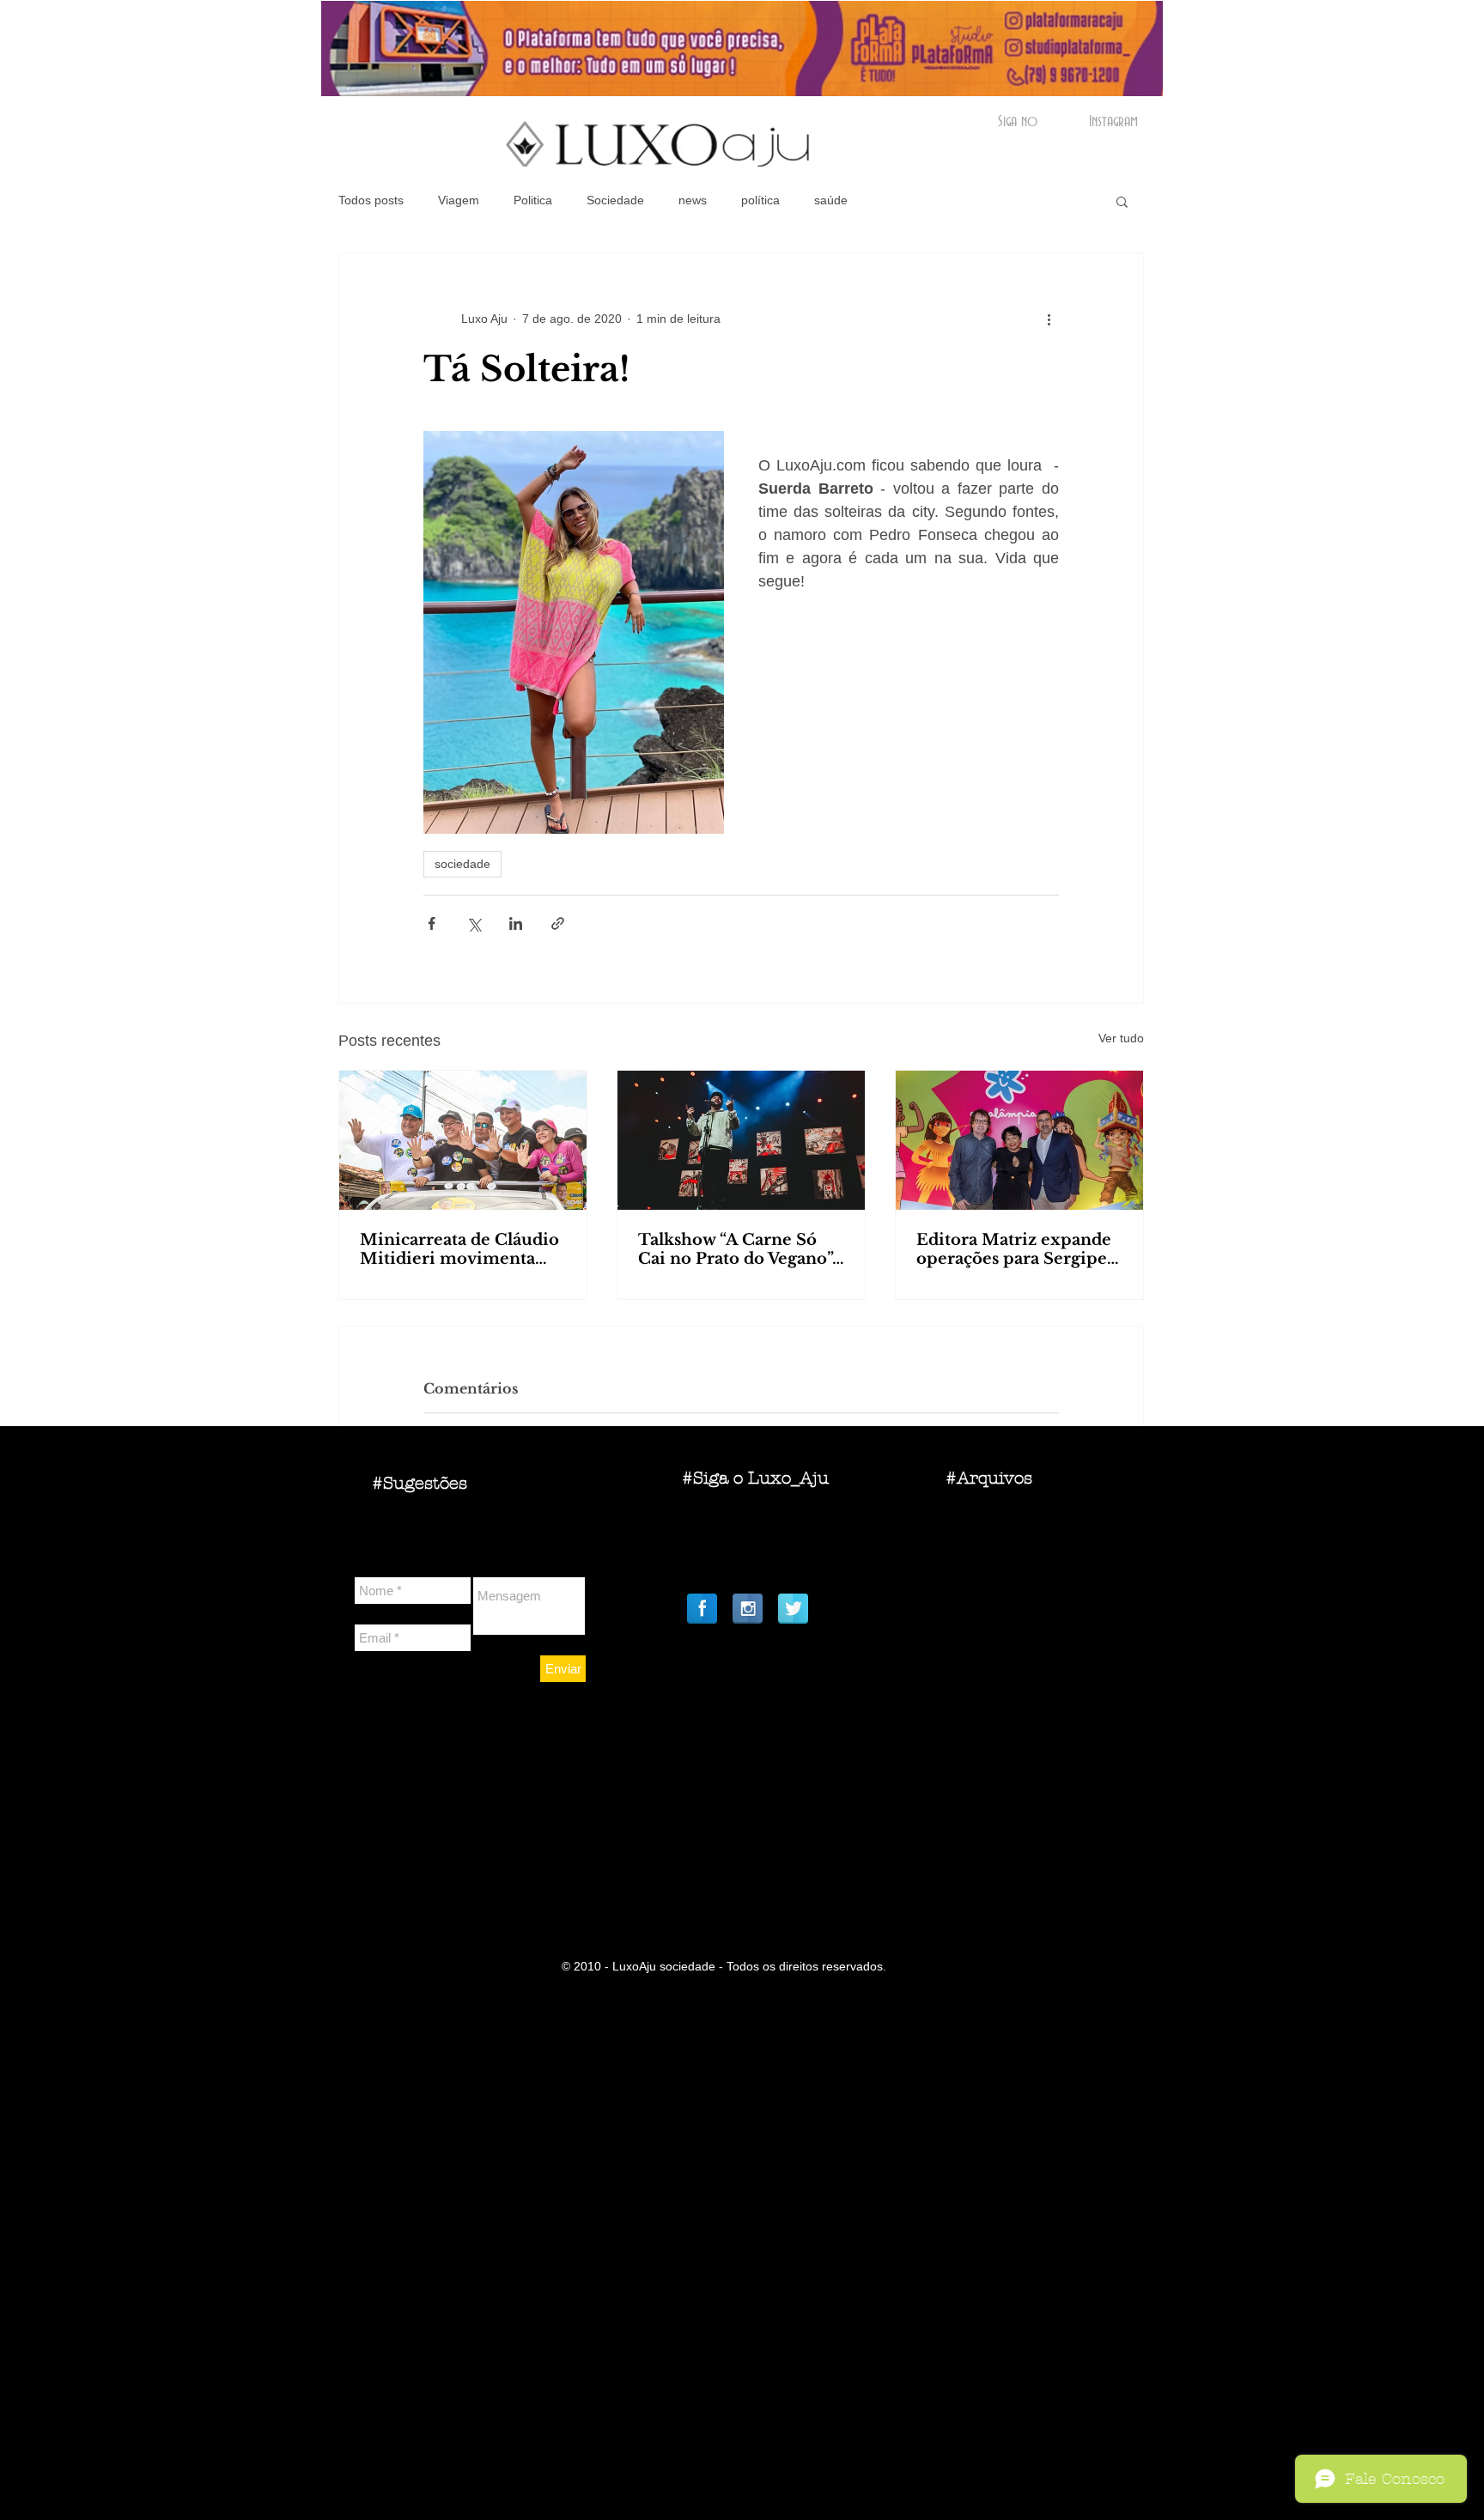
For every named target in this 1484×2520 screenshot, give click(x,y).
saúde (831, 200)
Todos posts (371, 200)
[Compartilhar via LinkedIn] (516, 923)
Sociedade (615, 200)
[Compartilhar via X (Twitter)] (474, 923)
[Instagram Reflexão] (748, 1609)
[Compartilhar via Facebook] (432, 923)
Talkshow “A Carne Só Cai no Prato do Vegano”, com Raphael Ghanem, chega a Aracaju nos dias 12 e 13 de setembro (737, 1249)
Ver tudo (1121, 1038)
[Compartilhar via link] (558, 923)
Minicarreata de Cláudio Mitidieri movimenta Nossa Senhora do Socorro (459, 1249)
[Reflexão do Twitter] (793, 1609)
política (760, 200)
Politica (533, 200)
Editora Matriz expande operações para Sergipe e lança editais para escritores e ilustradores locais (1019, 1249)
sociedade (462, 864)
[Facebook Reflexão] (702, 1609)
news (693, 200)
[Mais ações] (1049, 319)
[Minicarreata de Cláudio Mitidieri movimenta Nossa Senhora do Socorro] (463, 1140)
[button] (1122, 201)
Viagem (459, 200)
